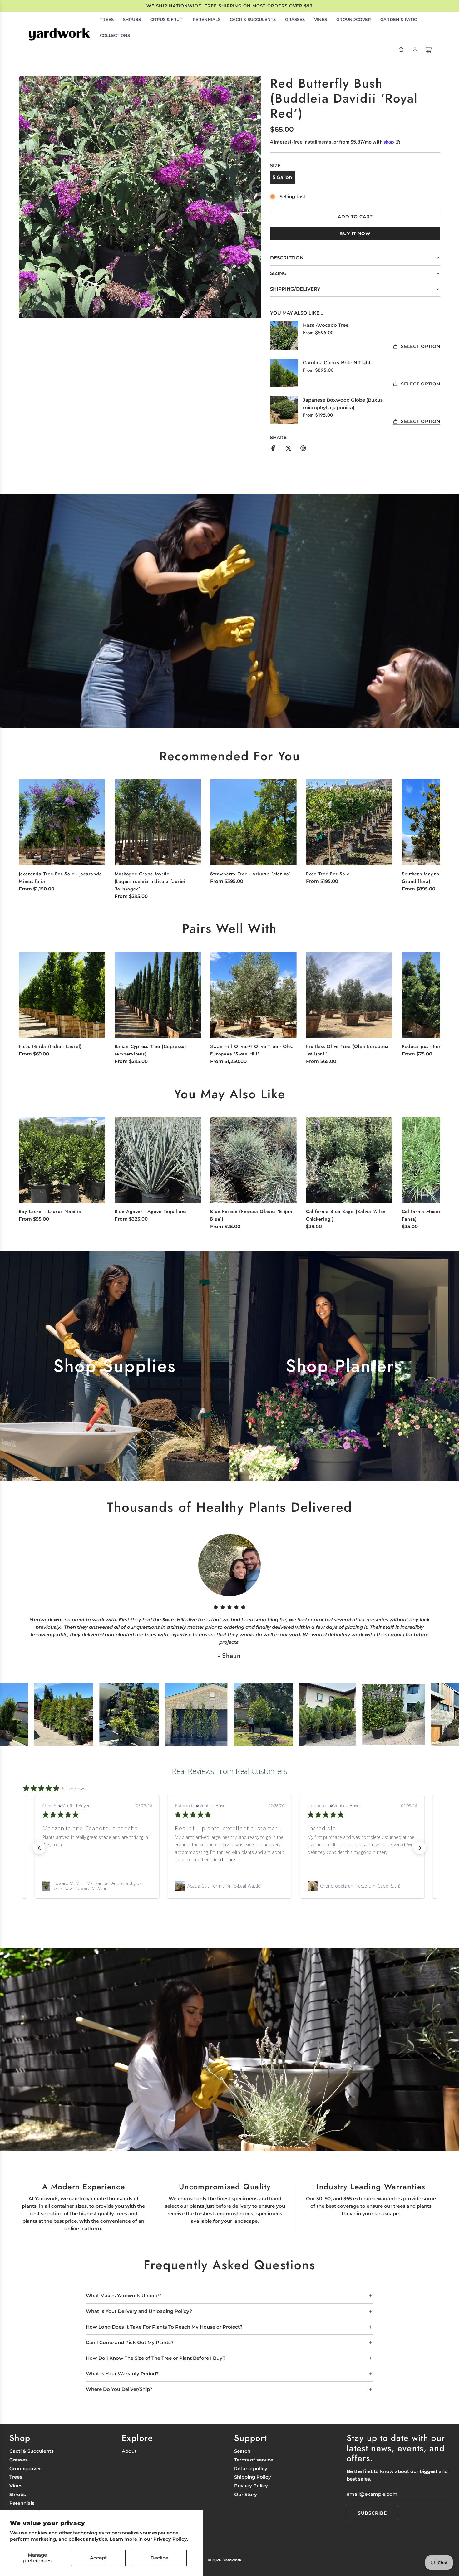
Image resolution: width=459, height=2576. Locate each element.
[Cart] (429, 50)
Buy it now (355, 233)
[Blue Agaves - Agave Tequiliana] (158, 1160)
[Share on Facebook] (273, 449)
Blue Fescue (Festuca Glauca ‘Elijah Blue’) (251, 1215)
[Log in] (415, 50)
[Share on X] (288, 449)
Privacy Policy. (171, 2539)
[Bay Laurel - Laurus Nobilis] (62, 1160)
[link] (97, 1886)
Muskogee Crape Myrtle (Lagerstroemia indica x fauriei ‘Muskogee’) (150, 881)
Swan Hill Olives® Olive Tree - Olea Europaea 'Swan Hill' (252, 1050)
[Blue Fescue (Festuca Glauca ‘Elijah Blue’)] (253, 1160)
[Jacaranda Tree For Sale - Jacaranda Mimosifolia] (62, 822)
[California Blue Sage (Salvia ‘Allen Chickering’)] (349, 1160)
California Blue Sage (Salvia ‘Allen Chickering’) (346, 1215)
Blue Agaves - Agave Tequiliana (151, 1212)
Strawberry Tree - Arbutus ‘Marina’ (250, 874)
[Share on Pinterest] (303, 449)
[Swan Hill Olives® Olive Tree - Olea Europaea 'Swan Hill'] (253, 995)
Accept (98, 2558)
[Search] (401, 50)
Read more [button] (245, 1860)
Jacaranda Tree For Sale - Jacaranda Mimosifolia (60, 878)
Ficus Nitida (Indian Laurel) (50, 1046)
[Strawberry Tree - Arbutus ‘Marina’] (253, 822)
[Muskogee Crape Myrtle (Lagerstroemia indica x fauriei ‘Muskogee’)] (158, 822)
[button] (429, 833)
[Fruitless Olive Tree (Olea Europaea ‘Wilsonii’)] (349, 995)
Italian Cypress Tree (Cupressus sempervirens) (151, 1050)
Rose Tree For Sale (328, 874)
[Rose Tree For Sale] (349, 822)
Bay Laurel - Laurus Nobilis (50, 1212)
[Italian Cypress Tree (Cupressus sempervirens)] (158, 995)
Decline (159, 2558)
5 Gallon (282, 177)
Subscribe (372, 2513)
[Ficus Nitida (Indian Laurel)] (62, 995)
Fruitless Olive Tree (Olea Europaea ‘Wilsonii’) (347, 1050)
